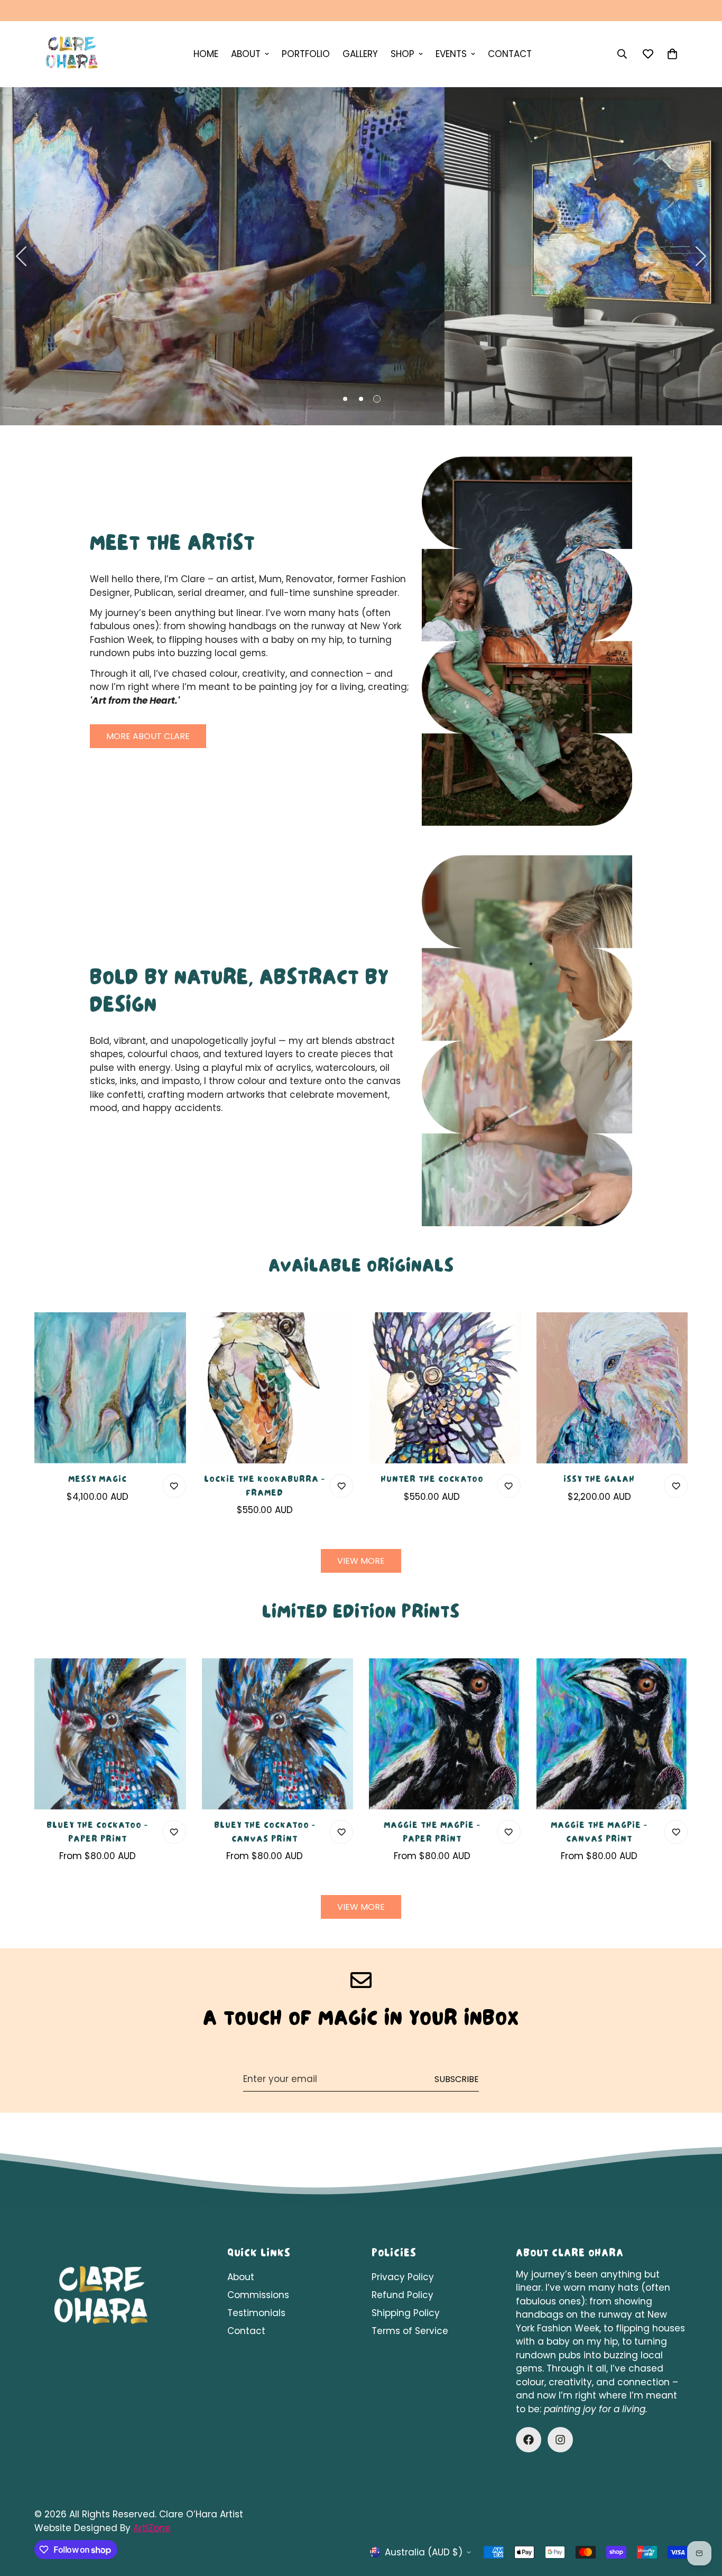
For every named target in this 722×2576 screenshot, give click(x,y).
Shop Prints (416, 361)
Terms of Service (410, 2331)
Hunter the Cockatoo (432, 1480)
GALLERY (360, 54)
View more (361, 1561)
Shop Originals (314, 361)
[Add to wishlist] (174, 1486)
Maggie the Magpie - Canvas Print (599, 1833)
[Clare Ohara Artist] (71, 54)
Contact (246, 2331)
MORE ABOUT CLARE (148, 736)
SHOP (402, 54)
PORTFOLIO (306, 54)
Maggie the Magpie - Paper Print (432, 1833)
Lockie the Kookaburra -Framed (265, 1487)
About (241, 2277)
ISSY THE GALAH (599, 1480)
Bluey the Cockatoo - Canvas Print (265, 1833)
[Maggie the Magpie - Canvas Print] (612, 1734)
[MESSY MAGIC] (110, 1388)
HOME (206, 54)
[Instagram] (560, 2440)
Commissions (258, 2295)
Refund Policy (402, 2295)
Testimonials (256, 2313)
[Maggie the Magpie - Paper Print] (445, 1734)
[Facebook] (529, 2440)
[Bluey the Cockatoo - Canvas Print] (278, 1734)
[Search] (622, 54)
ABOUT (246, 54)
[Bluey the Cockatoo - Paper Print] (110, 1734)
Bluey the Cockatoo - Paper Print (97, 1833)
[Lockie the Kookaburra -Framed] (278, 1388)
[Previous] (21, 256)
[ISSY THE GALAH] (612, 1388)
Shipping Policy (406, 2313)
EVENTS (451, 54)
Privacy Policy (403, 2277)
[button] (672, 54)
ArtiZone (152, 2528)
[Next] (701, 256)
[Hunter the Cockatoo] (445, 1388)
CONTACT (510, 54)
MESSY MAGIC (98, 1480)
